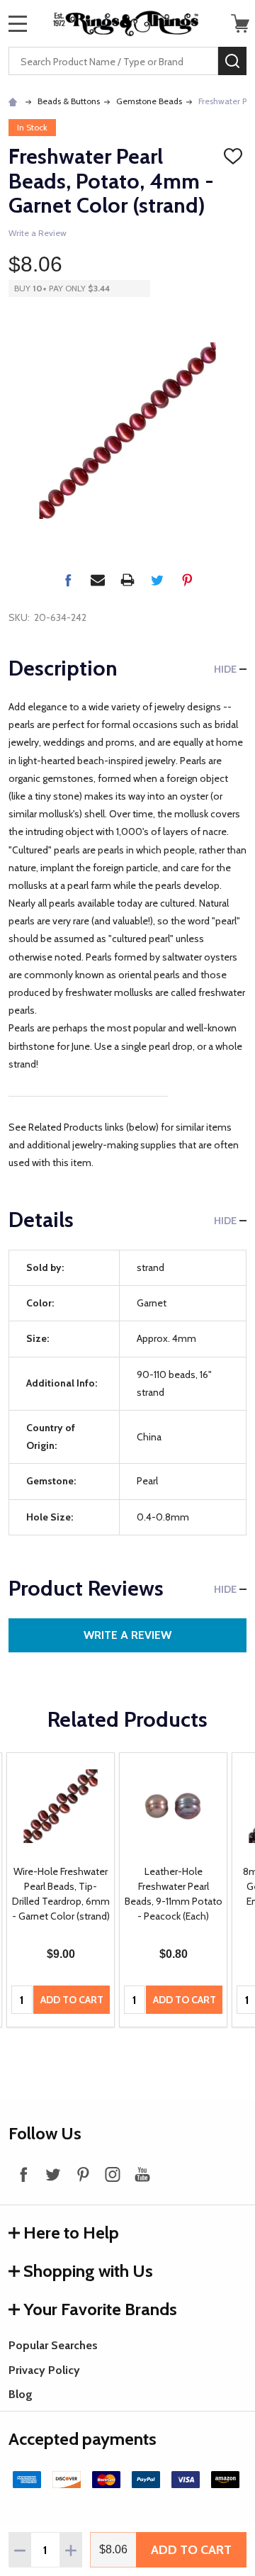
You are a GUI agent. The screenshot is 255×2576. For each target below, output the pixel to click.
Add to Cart (191, 2550)
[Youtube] (142, 2174)
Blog (21, 2394)
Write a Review (38, 233)
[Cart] (240, 23)
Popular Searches (53, 2345)
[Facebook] (68, 580)
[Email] (98, 580)
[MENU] (18, 23)
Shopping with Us (88, 2271)
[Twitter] (157, 580)
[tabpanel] (61, 1890)
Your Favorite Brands (100, 2309)
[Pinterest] (187, 580)
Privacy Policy (44, 2370)
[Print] (127, 580)
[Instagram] (113, 2174)
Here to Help (71, 2233)
